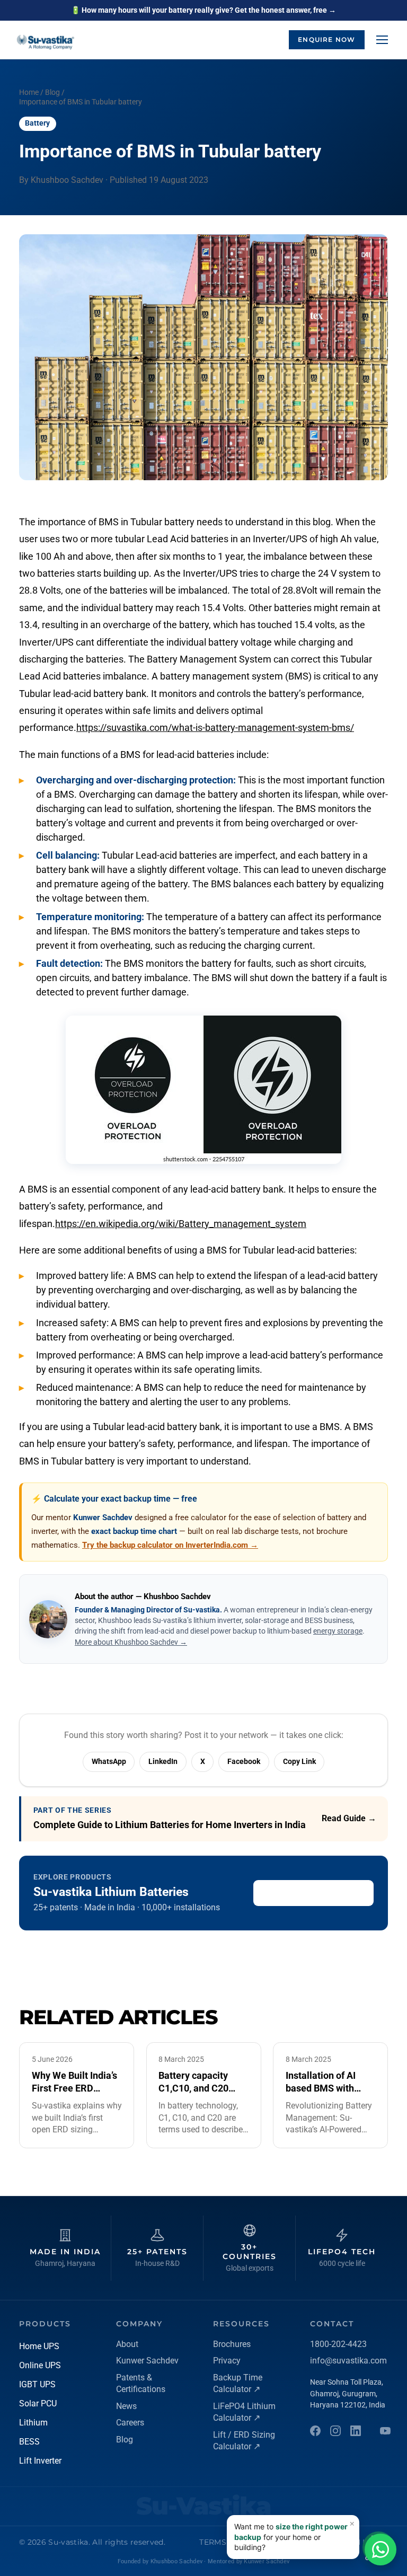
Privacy (227, 2361)
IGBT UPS (37, 2384)
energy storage (338, 1631)
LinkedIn (163, 1761)
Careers (130, 2423)
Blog (52, 92)
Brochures (232, 2344)
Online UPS (40, 2365)
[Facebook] (315, 2431)
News (126, 2406)
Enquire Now (326, 39)
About (127, 2344)
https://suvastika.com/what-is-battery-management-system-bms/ (215, 727)
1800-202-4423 (338, 2344)
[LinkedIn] (356, 2431)
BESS (29, 2442)
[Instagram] (335, 2431)
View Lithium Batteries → (314, 1893)
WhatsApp (109, 1761)
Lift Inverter (40, 2461)
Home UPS (39, 2346)
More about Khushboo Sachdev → (131, 1642)
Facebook (244, 1761)
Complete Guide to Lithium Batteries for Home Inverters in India (170, 1825)
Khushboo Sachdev (176, 2561)
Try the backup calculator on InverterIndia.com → (170, 1545)
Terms (213, 2542)
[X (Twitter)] (385, 2431)
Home (29, 92)
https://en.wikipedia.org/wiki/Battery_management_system (181, 1224)
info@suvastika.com (348, 2361)
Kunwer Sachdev (147, 2361)
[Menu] (382, 40)
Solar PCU (38, 2403)
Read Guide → (349, 1818)
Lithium (33, 2423)
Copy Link (299, 1761)
